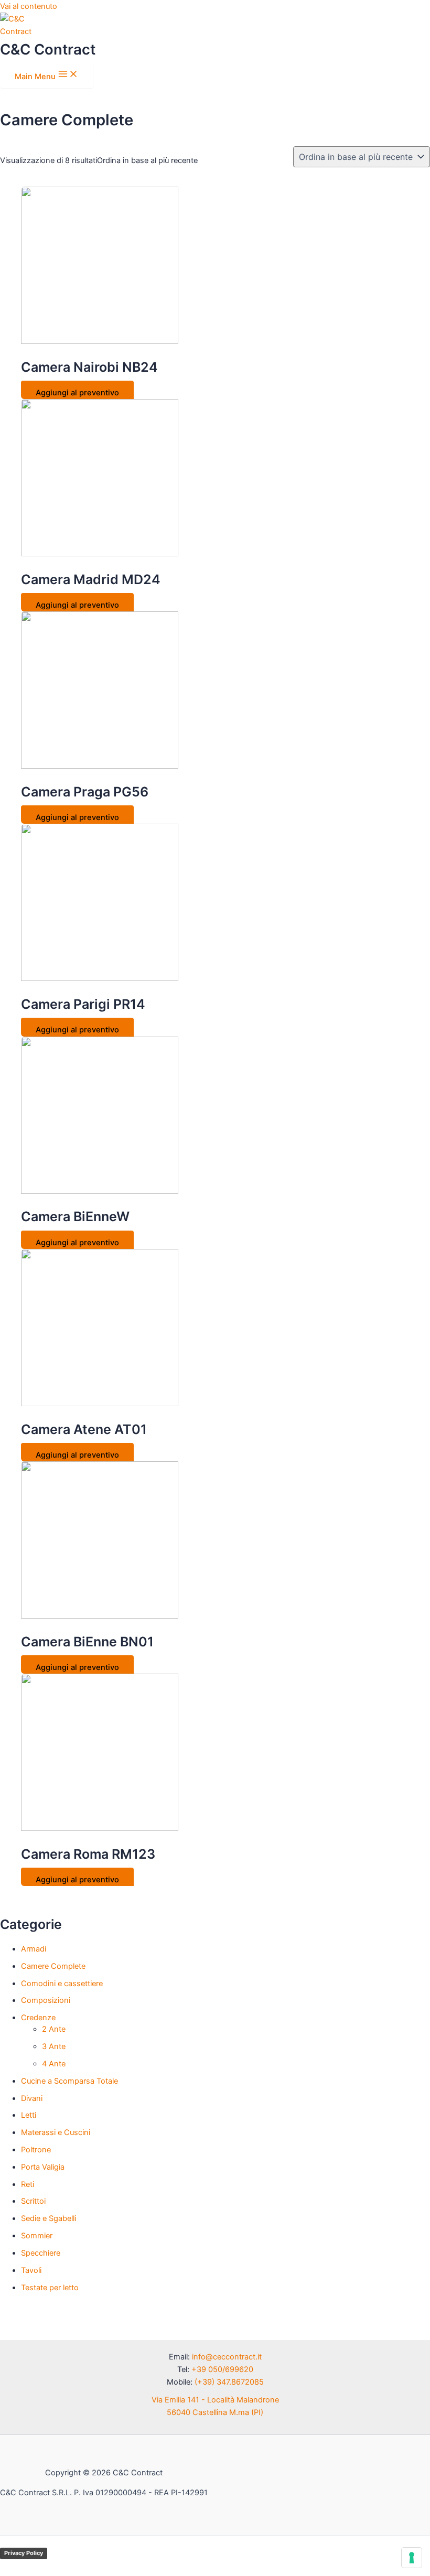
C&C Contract (48, 49)
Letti (29, 2115)
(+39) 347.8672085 (229, 2382)
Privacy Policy (24, 2553)
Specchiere (41, 2253)
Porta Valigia (43, 2167)
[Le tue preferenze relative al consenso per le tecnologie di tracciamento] (412, 2558)
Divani (32, 2098)
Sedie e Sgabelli (49, 2218)
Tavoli (31, 2270)
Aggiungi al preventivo (77, 393)
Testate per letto (50, 2288)
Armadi (34, 1949)
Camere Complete (53, 1966)
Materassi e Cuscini (56, 2132)
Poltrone (36, 2150)
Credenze (38, 2018)
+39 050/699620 (222, 2369)
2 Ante (54, 2029)
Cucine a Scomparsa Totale (69, 2081)
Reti (28, 2184)
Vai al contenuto (29, 6)
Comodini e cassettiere (62, 1984)
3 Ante (54, 2046)
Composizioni (46, 2000)
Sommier (37, 2236)
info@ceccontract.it (227, 2357)
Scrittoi (33, 2201)
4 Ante (54, 2064)
